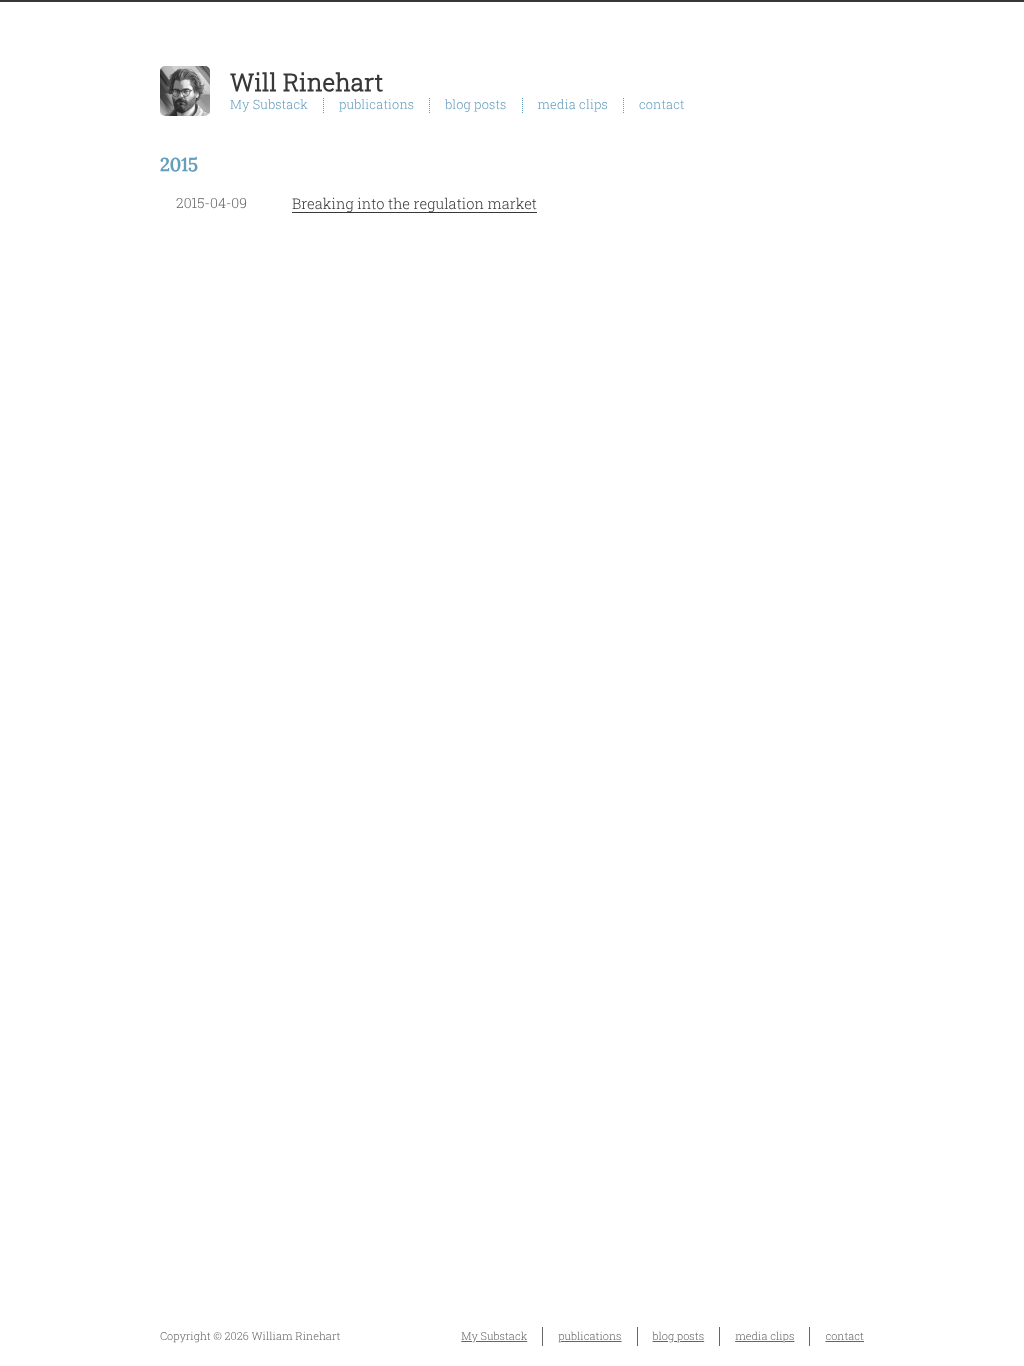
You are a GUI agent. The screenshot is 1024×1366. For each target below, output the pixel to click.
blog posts (475, 105)
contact (662, 105)
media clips (573, 105)
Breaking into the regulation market (414, 203)
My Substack (269, 105)
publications (376, 105)
